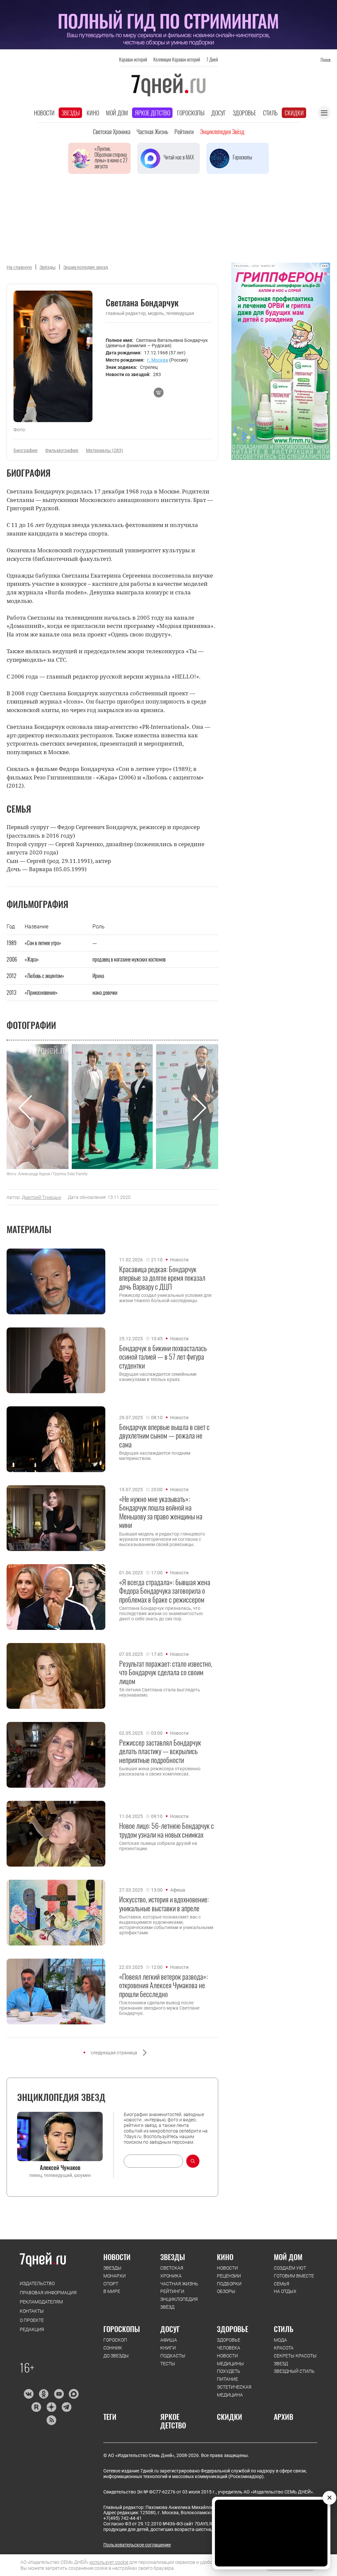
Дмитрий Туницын (41, 1197)
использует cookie (109, 2562)
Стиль (270, 113)
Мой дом (117, 113)
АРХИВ (284, 2417)
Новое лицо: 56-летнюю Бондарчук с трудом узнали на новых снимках (167, 1830)
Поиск (325, 60)
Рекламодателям (41, 2302)
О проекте (32, 2320)
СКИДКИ (230, 2417)
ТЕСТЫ (168, 2364)
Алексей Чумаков (60, 2167)
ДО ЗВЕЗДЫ (116, 2356)
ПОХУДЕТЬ (229, 2371)
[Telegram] (66, 2407)
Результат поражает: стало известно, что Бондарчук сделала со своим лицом (166, 1672)
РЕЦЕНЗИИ (229, 2276)
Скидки (294, 113)
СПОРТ (111, 2284)
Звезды (71, 113)
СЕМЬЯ (282, 2284)
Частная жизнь (152, 131)
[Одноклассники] (44, 2394)
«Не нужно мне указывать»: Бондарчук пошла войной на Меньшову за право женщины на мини (161, 1512)
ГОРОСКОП (115, 2340)
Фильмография (62, 450)
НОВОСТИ (117, 2257)
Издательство (37, 2283)
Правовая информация (48, 2293)
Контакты (32, 2311)
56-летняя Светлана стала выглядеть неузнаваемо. (160, 1692)
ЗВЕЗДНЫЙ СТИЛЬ (294, 2371)
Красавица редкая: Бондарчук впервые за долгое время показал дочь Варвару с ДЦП (162, 1278)
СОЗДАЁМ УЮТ (290, 2268)
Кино (93, 113)
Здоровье (244, 113)
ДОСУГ (170, 2329)
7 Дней (212, 59)
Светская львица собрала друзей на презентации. (158, 1846)
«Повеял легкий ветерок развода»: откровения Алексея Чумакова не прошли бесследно (163, 1985)
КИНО (225, 2257)
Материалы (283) (104, 450)
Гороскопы (191, 113)
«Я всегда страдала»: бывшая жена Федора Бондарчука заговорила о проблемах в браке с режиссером (165, 1591)
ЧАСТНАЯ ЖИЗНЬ (179, 2284)
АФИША (169, 2340)
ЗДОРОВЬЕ (233, 2329)
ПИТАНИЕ (227, 2379)
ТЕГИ (110, 2417)
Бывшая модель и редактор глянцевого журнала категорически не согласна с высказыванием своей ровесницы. (162, 1539)
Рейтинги (184, 131)
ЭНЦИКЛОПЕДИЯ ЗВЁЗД (179, 2303)
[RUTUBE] (36, 2407)
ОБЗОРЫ (226, 2291)
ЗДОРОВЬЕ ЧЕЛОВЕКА (229, 2344)
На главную (19, 267)
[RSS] (51, 2420)
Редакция (32, 2329)
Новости (44, 113)
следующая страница (114, 2053)
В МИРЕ (112, 2291)
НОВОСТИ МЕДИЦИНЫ (230, 2360)
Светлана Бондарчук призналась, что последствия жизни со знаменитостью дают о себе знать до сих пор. (161, 1613)
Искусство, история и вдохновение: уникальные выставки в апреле (164, 1904)
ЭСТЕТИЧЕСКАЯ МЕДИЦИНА (234, 2391)
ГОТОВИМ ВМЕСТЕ (294, 2276)
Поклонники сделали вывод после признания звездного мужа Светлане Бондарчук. (159, 2008)
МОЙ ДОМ (288, 2257)
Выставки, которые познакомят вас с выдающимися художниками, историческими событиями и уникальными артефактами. (166, 1925)
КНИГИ (168, 2348)
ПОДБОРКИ (229, 2284)
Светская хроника (112, 131)
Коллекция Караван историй (177, 59)
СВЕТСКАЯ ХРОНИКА (172, 2272)
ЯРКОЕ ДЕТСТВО (173, 2421)
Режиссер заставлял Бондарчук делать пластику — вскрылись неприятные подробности (160, 1751)
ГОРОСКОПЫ (122, 2329)
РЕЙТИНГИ (172, 2291)
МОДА (280, 2340)
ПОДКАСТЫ (173, 2356)
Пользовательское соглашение (137, 2545)
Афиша (178, 1890)
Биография (26, 450)
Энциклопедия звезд (86, 267)
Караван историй (133, 59)
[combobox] (153, 2161)
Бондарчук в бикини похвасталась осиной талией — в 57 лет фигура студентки (163, 1357)
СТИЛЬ (284, 2329)
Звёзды (48, 267)
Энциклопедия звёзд (222, 131)
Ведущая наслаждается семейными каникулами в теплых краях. (158, 1377)
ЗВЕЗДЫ (112, 2268)
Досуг (219, 113)
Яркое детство (153, 113)
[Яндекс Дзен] (51, 2407)
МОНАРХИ (115, 2276)
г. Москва (158, 360)
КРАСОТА (284, 2348)
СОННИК (113, 2348)
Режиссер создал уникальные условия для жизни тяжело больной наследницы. (165, 1298)
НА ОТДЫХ (285, 2291)
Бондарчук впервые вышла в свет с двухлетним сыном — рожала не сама (164, 1435)
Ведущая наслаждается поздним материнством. (155, 1456)
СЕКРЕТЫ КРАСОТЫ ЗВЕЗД (295, 2360)
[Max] (74, 2394)
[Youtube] (59, 2394)
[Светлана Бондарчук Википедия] (159, 393)
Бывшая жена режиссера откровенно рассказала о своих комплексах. (160, 1771)
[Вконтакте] (28, 2394)
